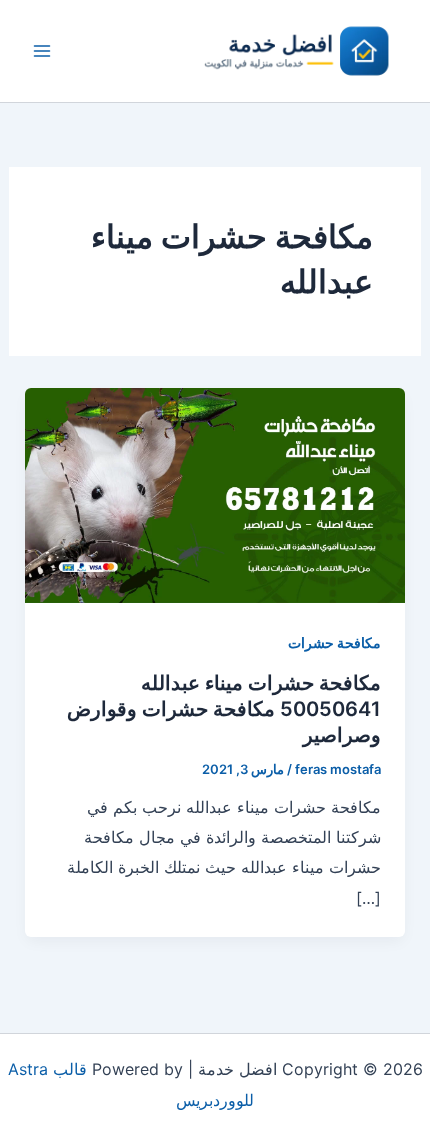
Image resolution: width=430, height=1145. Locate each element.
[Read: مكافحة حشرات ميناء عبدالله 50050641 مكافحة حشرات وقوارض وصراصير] (215, 494)
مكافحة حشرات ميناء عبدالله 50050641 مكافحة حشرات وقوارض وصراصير (224, 709)
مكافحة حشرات (334, 642)
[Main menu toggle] (42, 51)
